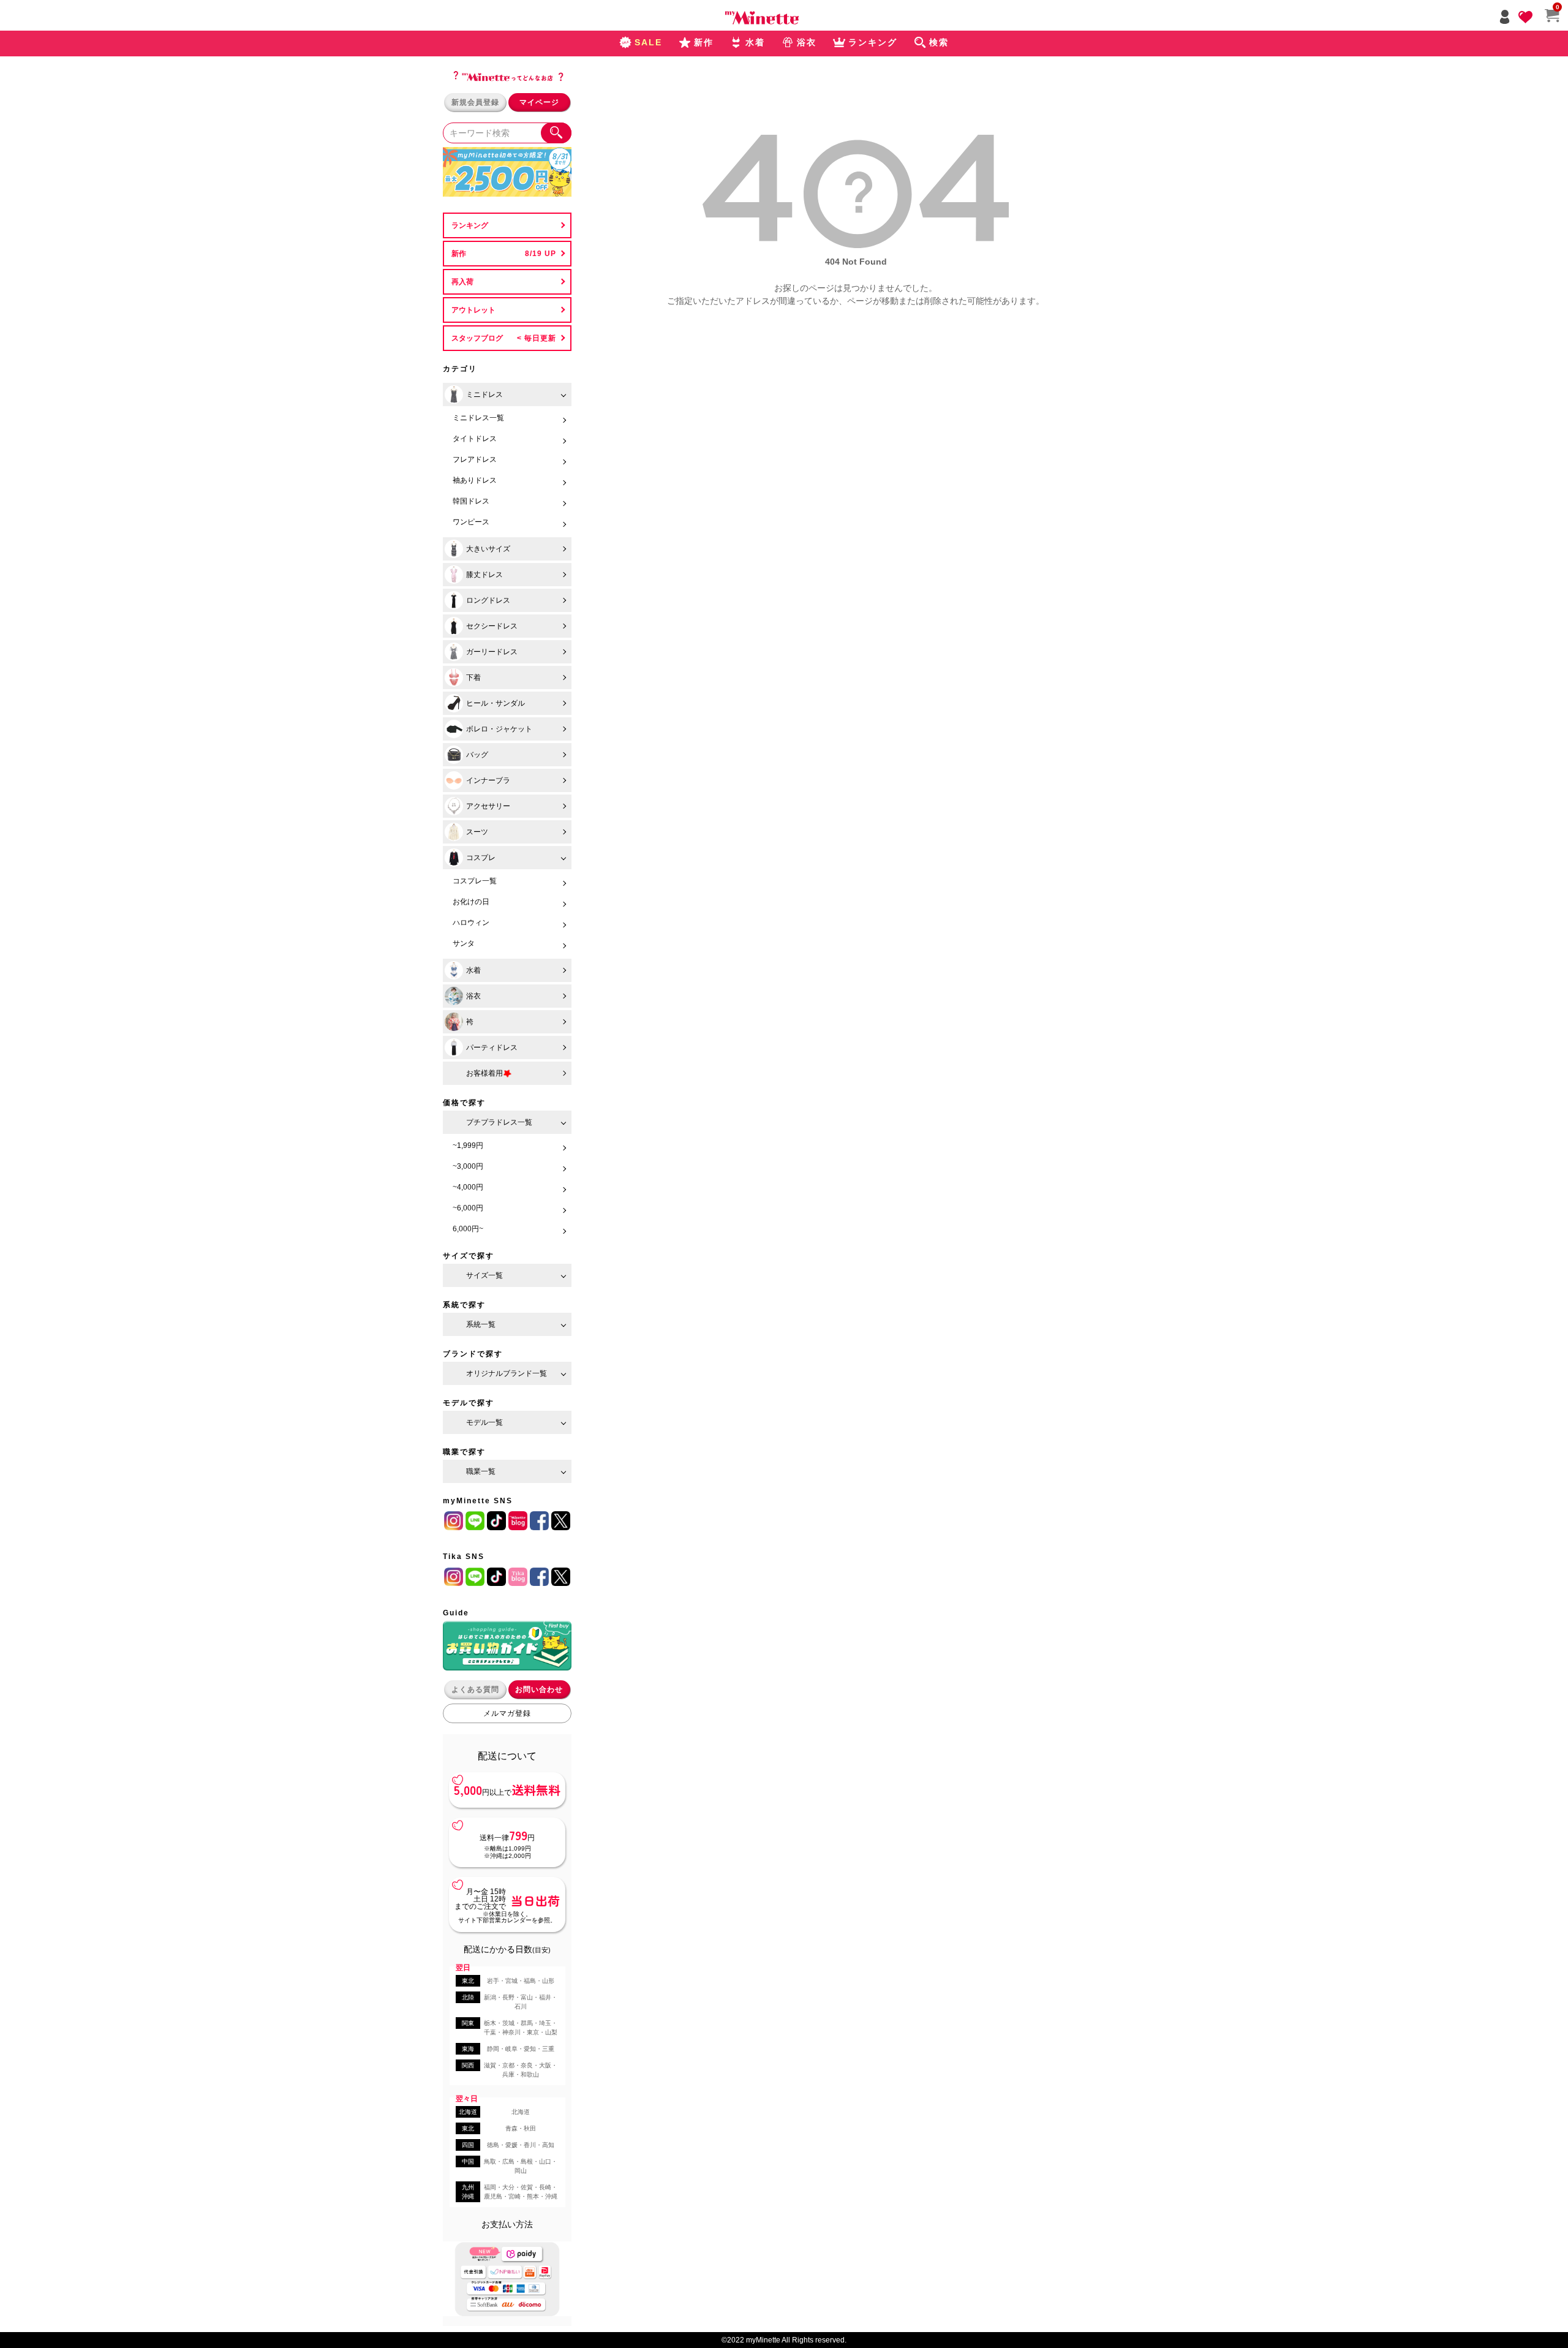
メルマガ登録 (507, 1713)
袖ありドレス (475, 480)
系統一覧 (481, 1324)
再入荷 (462, 282)
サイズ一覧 (484, 1275)
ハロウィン (471, 923)
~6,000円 (468, 1208)
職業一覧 (481, 1471)
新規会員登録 (475, 102)
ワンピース (471, 522)
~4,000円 (468, 1187)
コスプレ (481, 858)
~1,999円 (468, 1146)
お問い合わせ (539, 1689)
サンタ (464, 943)
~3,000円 (468, 1166)
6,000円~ (468, 1229)
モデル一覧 (484, 1422)
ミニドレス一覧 (478, 418)
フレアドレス (475, 459)
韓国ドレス (471, 501)
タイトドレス (475, 439)
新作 (459, 254)
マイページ (539, 102)
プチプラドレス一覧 (499, 1122)
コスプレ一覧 (475, 881)
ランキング (470, 225)
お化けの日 (471, 902)
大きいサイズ (488, 549)
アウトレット (473, 310)
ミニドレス (484, 394)
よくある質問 (475, 1689)
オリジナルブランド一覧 (507, 1373)
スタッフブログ (477, 338)
